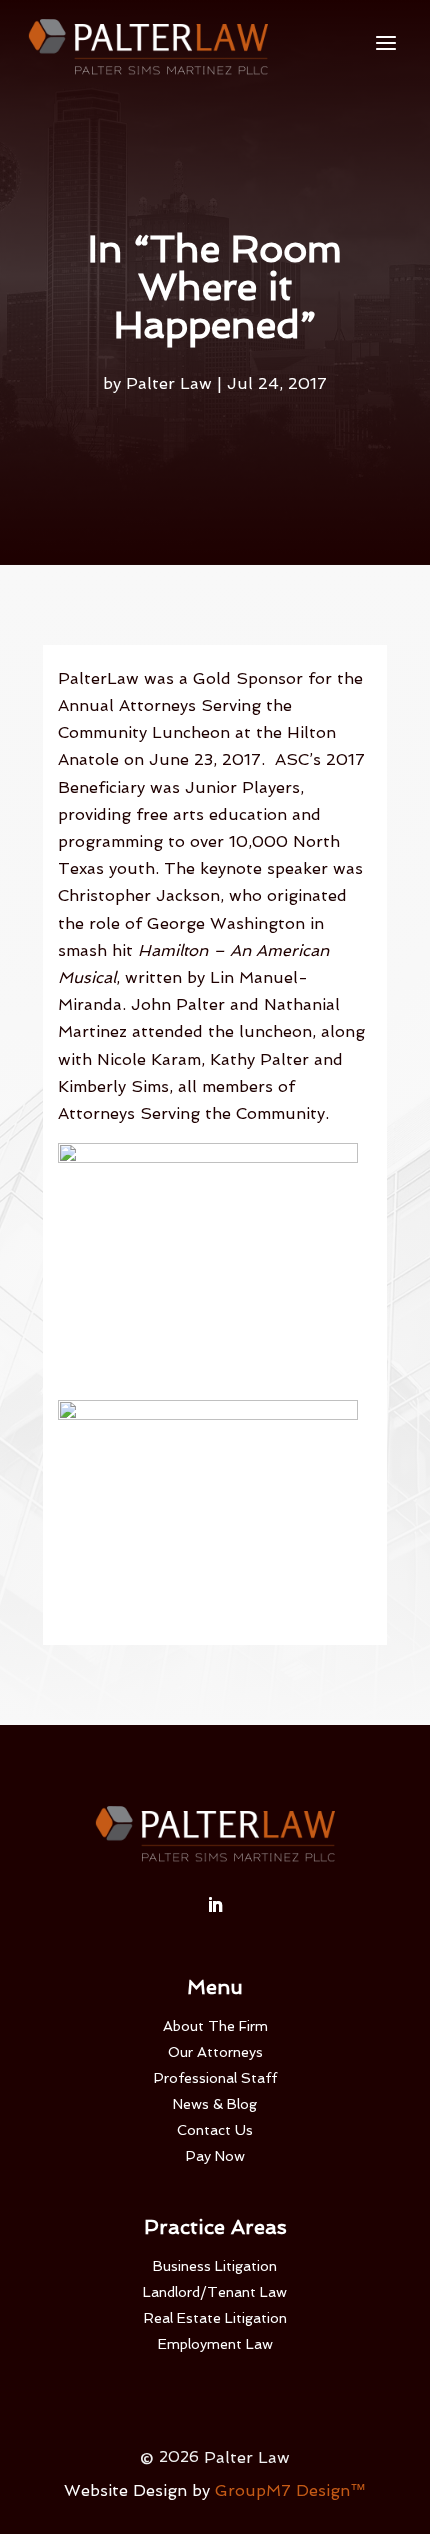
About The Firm (215, 2026)
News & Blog (215, 2104)
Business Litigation (215, 2266)
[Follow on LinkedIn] (215, 1905)
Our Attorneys (215, 2052)
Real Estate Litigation (215, 2318)
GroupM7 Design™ (290, 2490)
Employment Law (215, 2344)
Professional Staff (215, 2078)
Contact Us (215, 2130)
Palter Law (169, 383)
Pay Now (215, 2156)
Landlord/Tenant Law (215, 2292)
